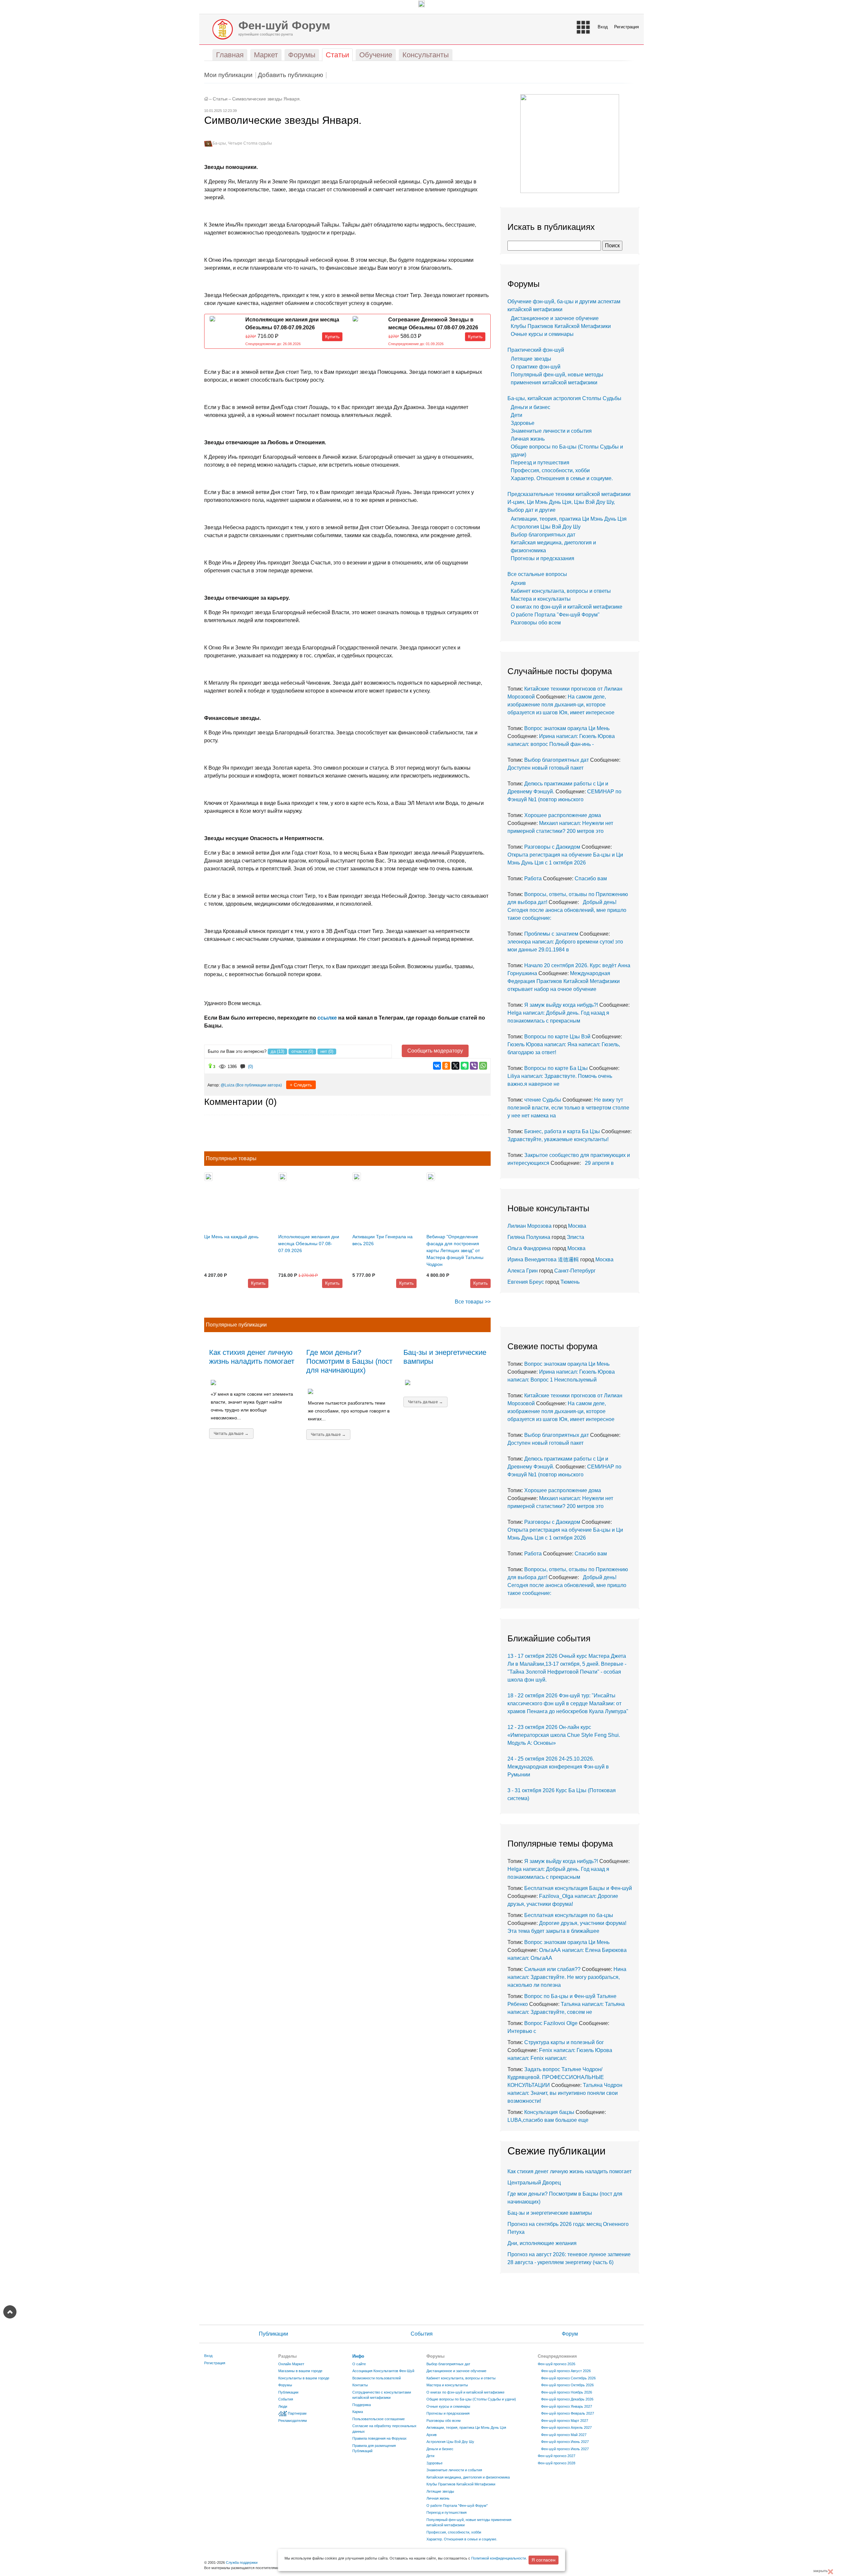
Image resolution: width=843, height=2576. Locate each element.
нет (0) (327, 1051)
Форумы (285, 2385)
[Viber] (474, 1066)
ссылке (327, 1018)
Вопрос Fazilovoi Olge (551, 2023)
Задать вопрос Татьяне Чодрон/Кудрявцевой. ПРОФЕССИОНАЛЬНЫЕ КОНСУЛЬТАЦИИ (556, 2077)
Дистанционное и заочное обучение (555, 318)
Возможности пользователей (377, 2378)
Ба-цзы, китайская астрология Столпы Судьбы (564, 398)
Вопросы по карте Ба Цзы (556, 1068)
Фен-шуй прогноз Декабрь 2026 (567, 2399)
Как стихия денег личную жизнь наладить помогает (252, 1357)
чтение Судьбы (543, 1100)
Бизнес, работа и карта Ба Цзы (562, 1131)
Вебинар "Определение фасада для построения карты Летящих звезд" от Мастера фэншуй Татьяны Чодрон (455, 1250)
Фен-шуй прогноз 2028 (557, 2463)
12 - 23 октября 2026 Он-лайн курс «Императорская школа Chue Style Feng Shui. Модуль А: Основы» (564, 1735)
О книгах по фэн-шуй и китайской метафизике (567, 607)
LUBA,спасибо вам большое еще (548, 2120)
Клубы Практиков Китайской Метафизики (561, 326)
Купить (332, 337)
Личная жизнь (528, 439)
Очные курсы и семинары (542, 334)
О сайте (359, 2364)
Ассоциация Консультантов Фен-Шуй (383, 2371)
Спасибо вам (591, 878)
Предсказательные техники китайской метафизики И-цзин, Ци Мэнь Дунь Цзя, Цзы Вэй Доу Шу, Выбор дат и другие (569, 502)
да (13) (277, 1051)
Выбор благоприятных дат (543, 535)
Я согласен (544, 2560)
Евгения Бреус (526, 1282)
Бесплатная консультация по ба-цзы (569, 1915)
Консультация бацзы (549, 2112)
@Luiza (228, 1085)
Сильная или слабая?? (552, 1969)
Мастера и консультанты (541, 599)
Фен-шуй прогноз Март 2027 (565, 2421)
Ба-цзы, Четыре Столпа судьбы (242, 143)
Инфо (358, 2356)
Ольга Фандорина (529, 1248)
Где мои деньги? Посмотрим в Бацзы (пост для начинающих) (349, 1361)
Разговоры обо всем (536, 623)
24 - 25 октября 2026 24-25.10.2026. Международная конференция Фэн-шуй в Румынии (558, 1767)
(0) (250, 1067)
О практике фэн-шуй (536, 367)
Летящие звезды (531, 359)
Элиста (575, 1237)
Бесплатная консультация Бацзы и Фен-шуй (578, 1888)
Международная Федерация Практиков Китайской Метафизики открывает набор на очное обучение (564, 981)
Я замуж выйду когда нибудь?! (561, 1005)
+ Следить (301, 1085)
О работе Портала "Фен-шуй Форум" (555, 615)
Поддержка (362, 2405)
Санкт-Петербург (575, 1271)
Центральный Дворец (534, 2183)
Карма (358, 2412)
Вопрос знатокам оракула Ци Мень (567, 728)
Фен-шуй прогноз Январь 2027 (567, 2406)
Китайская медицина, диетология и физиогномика (468, 2477)
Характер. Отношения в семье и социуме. (562, 478)
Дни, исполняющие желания (542, 2243)
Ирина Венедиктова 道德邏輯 (543, 1260)
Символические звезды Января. (267, 99)
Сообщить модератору (435, 1051)
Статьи (220, 99)
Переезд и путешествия (540, 463)
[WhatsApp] (483, 1066)
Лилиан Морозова (530, 1226)
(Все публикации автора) (259, 1085)
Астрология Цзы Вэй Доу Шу (546, 527)
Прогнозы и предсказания (543, 558)
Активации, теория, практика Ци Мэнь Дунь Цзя (569, 519)
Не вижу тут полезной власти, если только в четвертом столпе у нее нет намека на (568, 1108)
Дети (517, 415)
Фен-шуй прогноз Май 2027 (564, 2435)
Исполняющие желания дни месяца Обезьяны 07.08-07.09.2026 (309, 1244)
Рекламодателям (293, 2421)
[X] (455, 1066)
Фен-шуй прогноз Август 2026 (566, 2371)
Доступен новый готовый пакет (545, 768)
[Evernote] (465, 1066)
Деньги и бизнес (530, 407)
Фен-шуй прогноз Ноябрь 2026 (567, 2392)
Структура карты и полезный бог (564, 2042)
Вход (603, 27)
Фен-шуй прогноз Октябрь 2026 (567, 2385)
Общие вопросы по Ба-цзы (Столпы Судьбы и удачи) (471, 2399)
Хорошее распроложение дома (563, 815)
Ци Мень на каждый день (231, 1237)
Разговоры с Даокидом (552, 847)
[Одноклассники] (446, 1066)
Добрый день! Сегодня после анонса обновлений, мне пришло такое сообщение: (567, 910)
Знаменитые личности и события (551, 431)
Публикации (273, 2334)
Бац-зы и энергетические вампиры (550, 2213)
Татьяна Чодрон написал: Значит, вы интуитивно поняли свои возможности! (565, 2093)
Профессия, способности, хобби (550, 470)
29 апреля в (598, 1163)
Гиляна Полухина (529, 1237)
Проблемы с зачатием (551, 934)
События (422, 2334)
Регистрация (626, 27)
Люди (283, 2406)
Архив (518, 583)
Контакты (360, 2385)
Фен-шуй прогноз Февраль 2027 (568, 2413)
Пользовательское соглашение (379, 2419)
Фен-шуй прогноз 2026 (557, 2364)
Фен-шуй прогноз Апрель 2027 (566, 2427)
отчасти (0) (302, 1051)
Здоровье (523, 423)
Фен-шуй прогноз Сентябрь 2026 (568, 2378)
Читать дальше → (231, 1434)
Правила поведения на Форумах (380, 2438)
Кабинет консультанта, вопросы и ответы (561, 591)
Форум (570, 2334)
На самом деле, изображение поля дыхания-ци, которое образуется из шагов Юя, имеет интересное (561, 705)
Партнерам (297, 2413)
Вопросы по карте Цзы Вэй (557, 1037)
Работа (533, 878)
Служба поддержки (242, 2562)
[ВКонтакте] (437, 1066)
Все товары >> (473, 1302)
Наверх (10, 2312)
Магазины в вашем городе (300, 2371)
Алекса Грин (523, 1271)
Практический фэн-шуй (536, 350)
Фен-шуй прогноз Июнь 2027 (565, 2442)
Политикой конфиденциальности (499, 2558)
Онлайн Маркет (291, 2364)
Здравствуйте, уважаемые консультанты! (559, 1139)
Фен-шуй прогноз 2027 (557, 2456)
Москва (577, 1226)
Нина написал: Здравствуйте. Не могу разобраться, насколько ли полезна (567, 1977)
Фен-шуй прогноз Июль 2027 (565, 2449)
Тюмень (570, 1282)
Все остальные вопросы (537, 574)
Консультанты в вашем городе (304, 2378)
